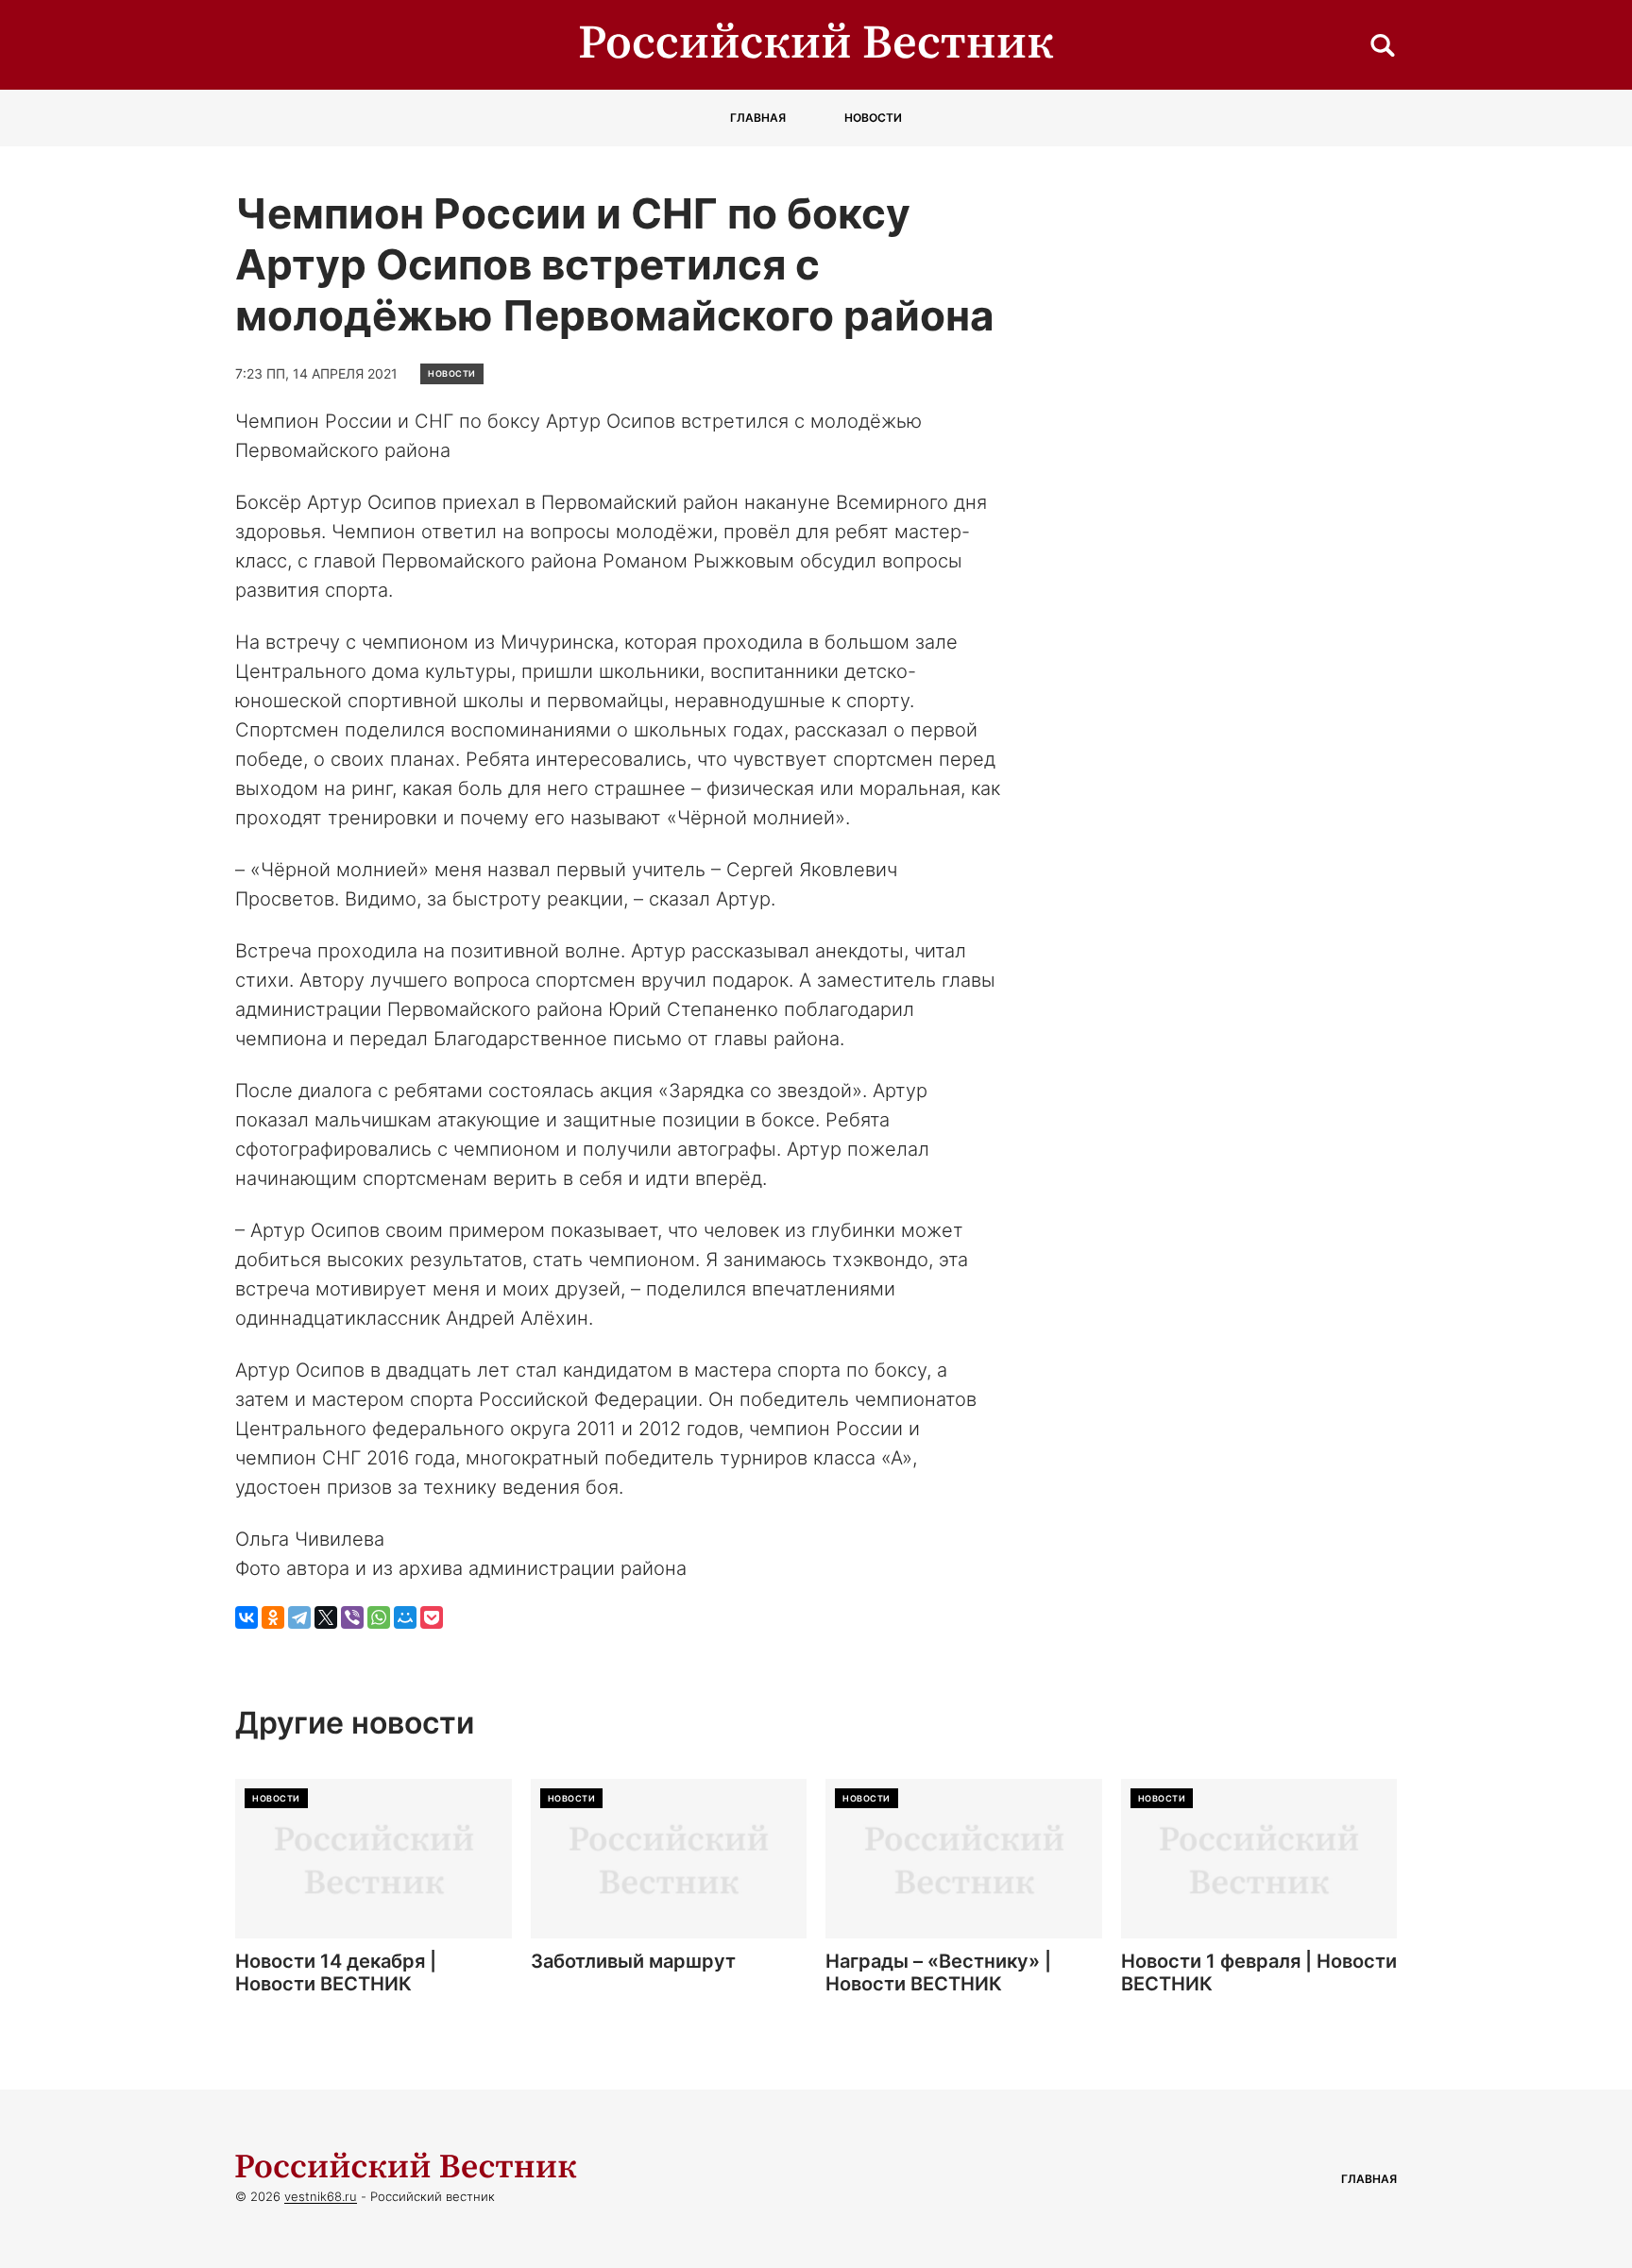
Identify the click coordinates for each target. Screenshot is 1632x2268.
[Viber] (352, 1617)
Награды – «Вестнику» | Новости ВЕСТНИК (938, 1972)
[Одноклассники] (273, 1617)
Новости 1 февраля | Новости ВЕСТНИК (1259, 1972)
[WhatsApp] (379, 1617)
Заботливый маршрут (633, 1961)
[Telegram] (299, 1617)
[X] (326, 1617)
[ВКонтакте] (246, 1617)
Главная (758, 118)
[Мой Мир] (405, 1617)
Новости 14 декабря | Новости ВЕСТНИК (336, 1972)
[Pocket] (432, 1617)
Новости (873, 118)
